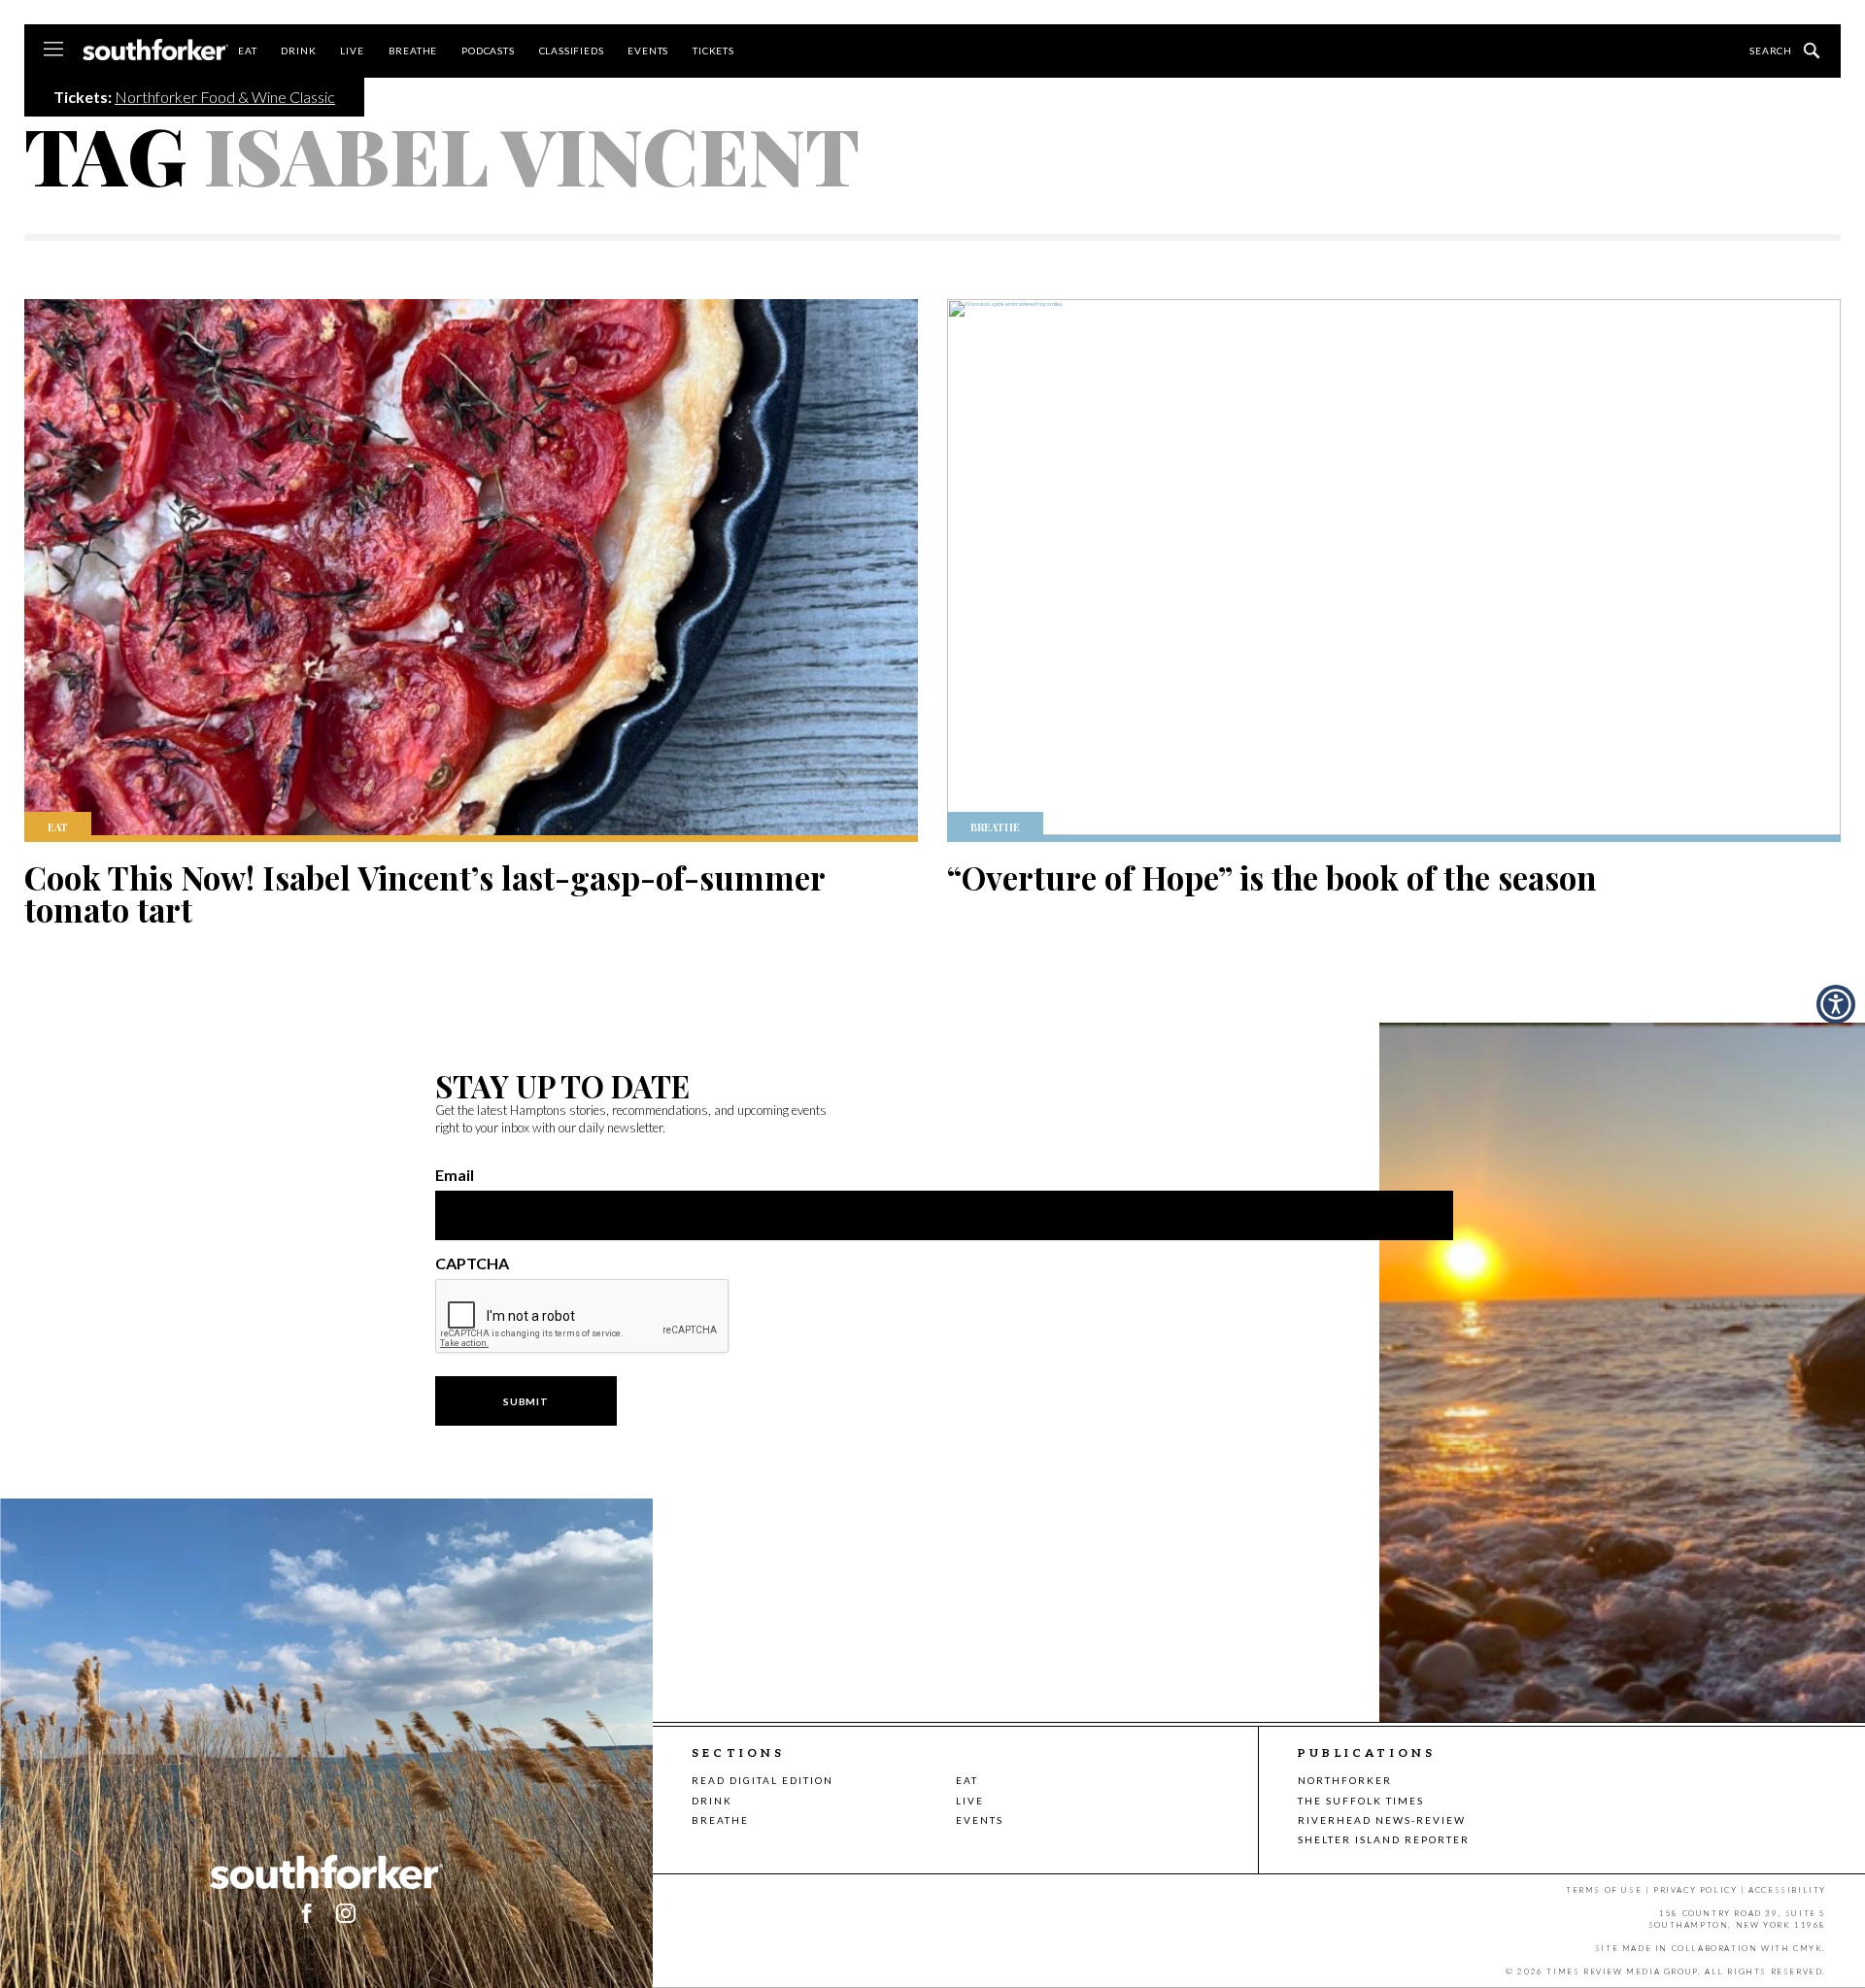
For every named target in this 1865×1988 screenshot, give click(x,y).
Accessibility (1787, 1890)
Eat (247, 51)
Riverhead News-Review (1382, 1820)
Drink (298, 51)
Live (352, 51)
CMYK (1808, 1948)
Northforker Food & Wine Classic (225, 97)
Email (455, 1175)
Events (648, 51)
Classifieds (572, 51)
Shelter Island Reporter (1384, 1839)
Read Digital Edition (763, 1780)
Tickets (713, 51)
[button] (346, 1913)
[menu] (53, 51)
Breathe (413, 51)
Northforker (1345, 1780)
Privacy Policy (1695, 1890)
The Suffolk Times (1361, 1801)
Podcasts (488, 51)
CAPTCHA (472, 1264)
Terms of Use (1604, 1890)
